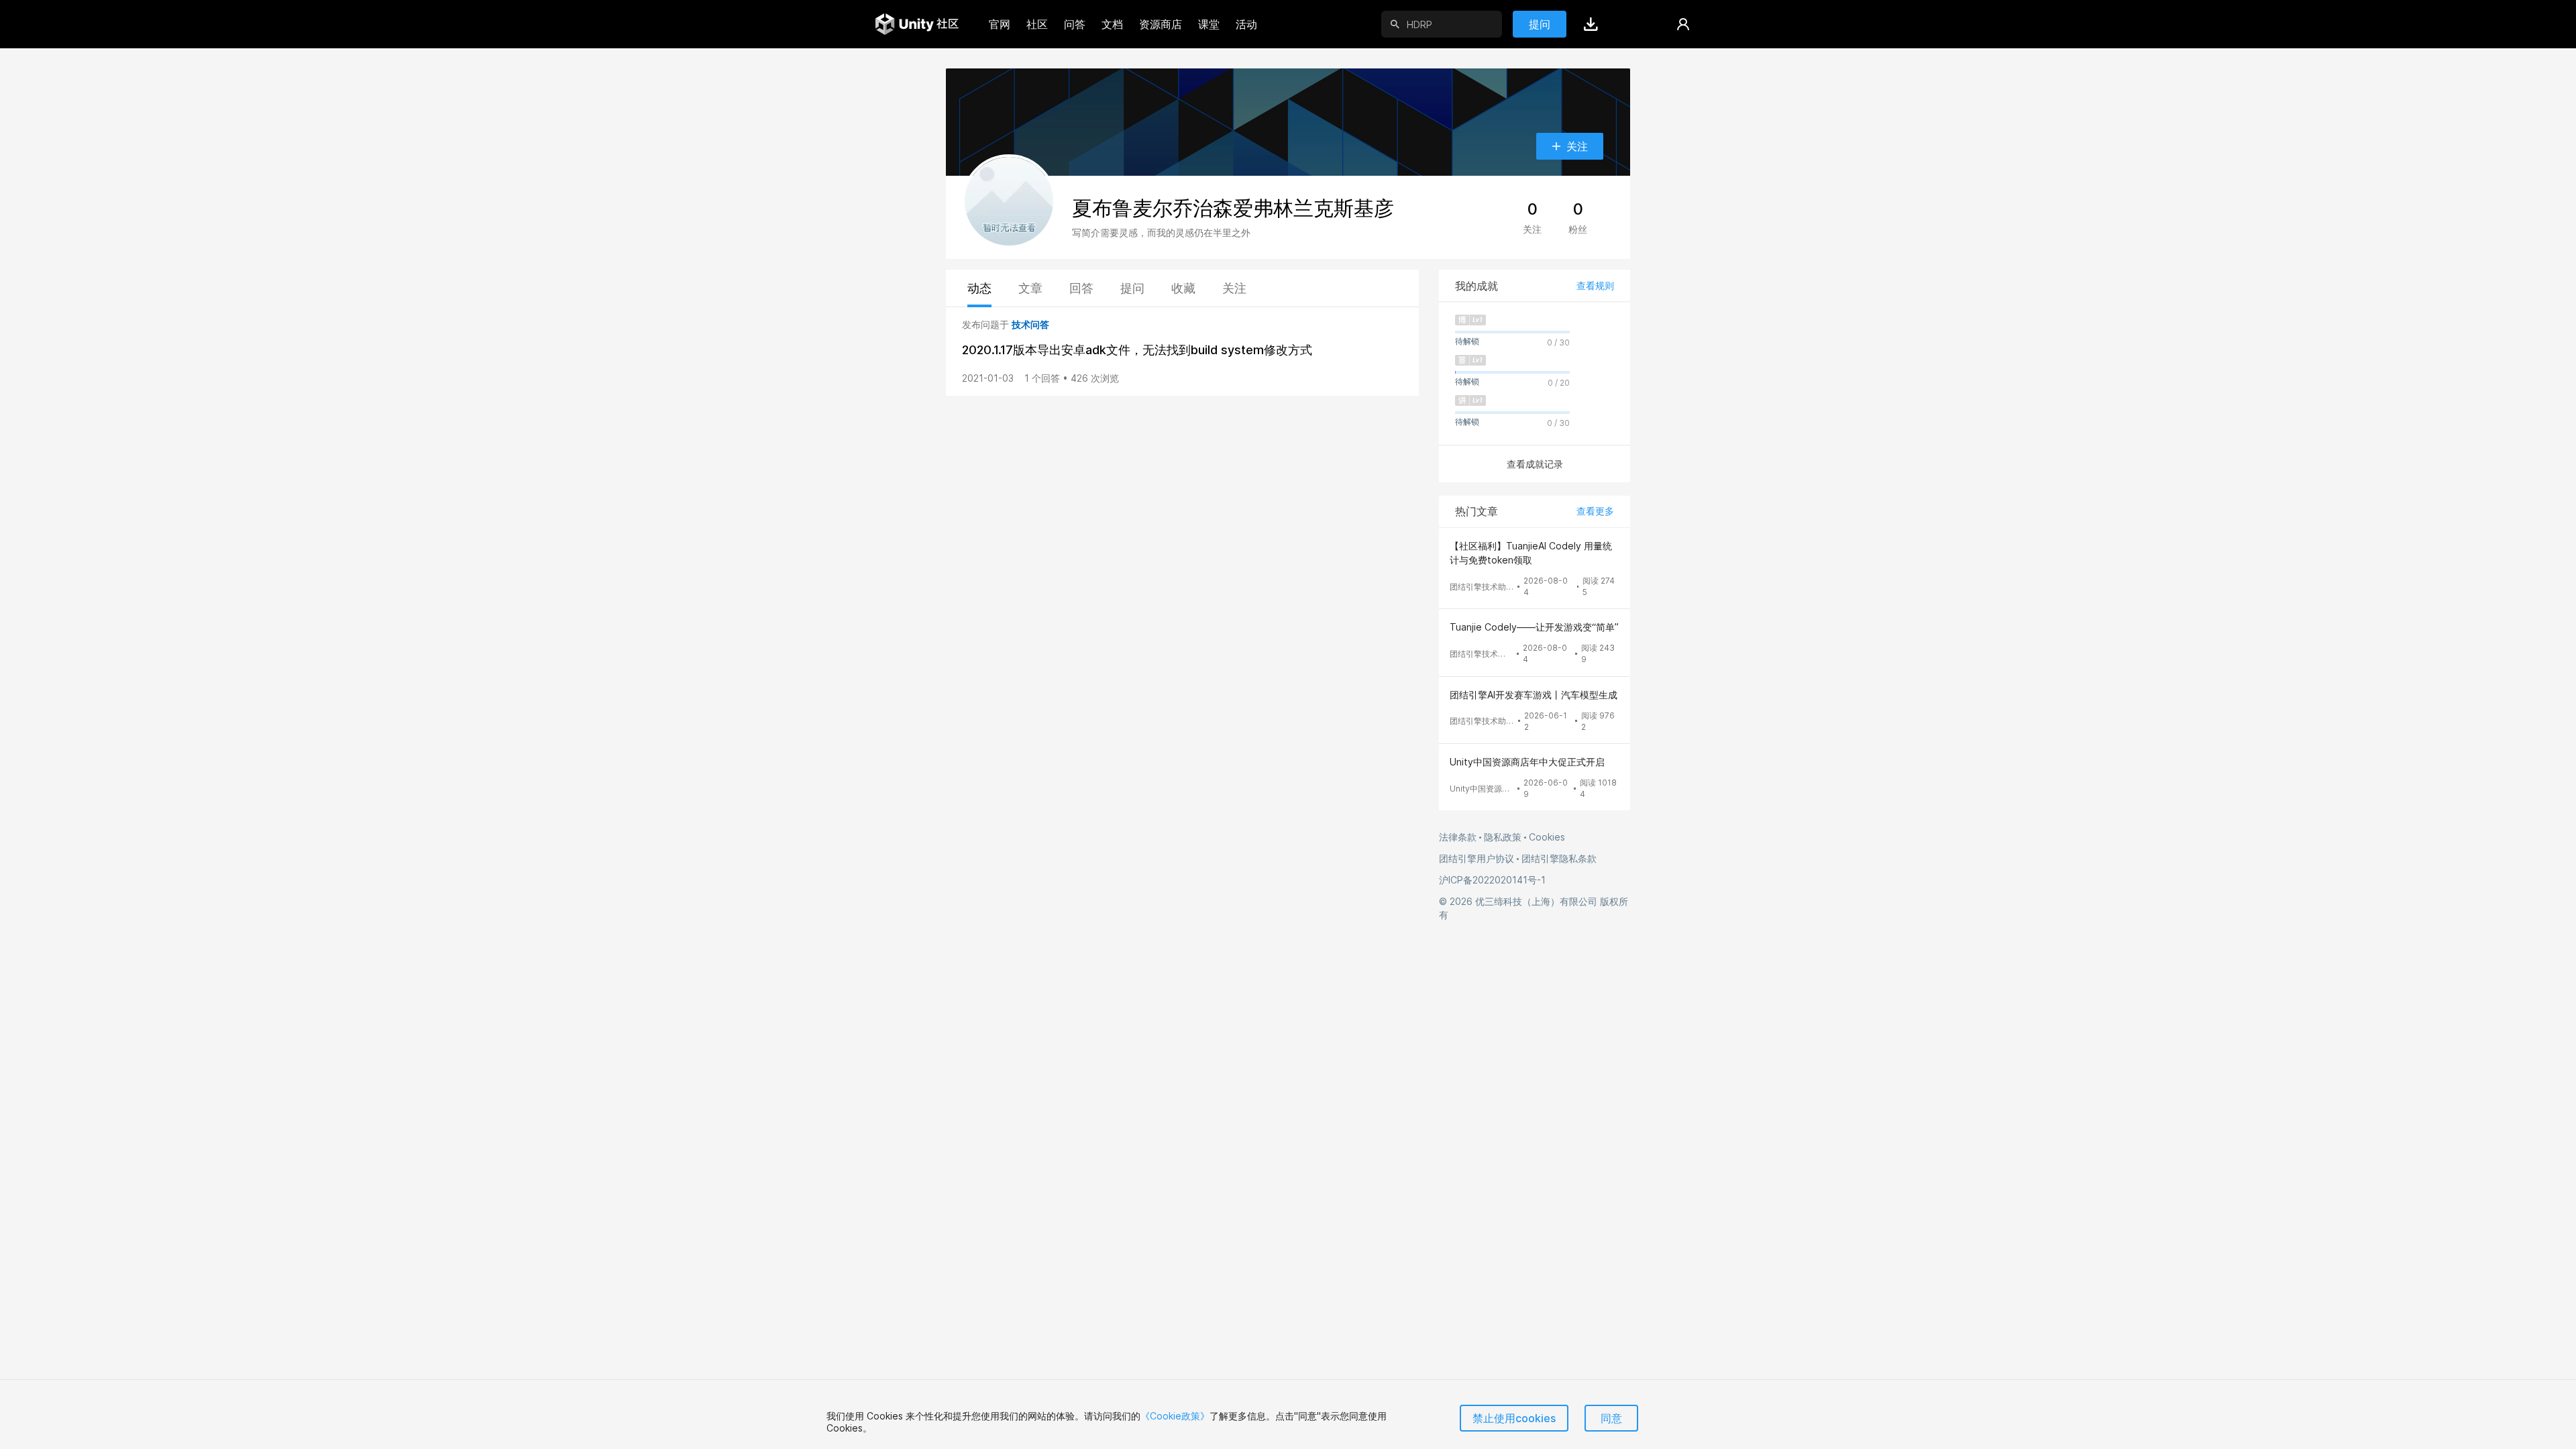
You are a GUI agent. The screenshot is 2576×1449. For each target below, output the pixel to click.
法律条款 (1458, 837)
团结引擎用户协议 (1477, 858)
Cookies (1547, 837)
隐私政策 (1503, 837)
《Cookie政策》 (1175, 1416)
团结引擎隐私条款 (1559, 858)
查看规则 (1595, 285)
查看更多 (1595, 511)
